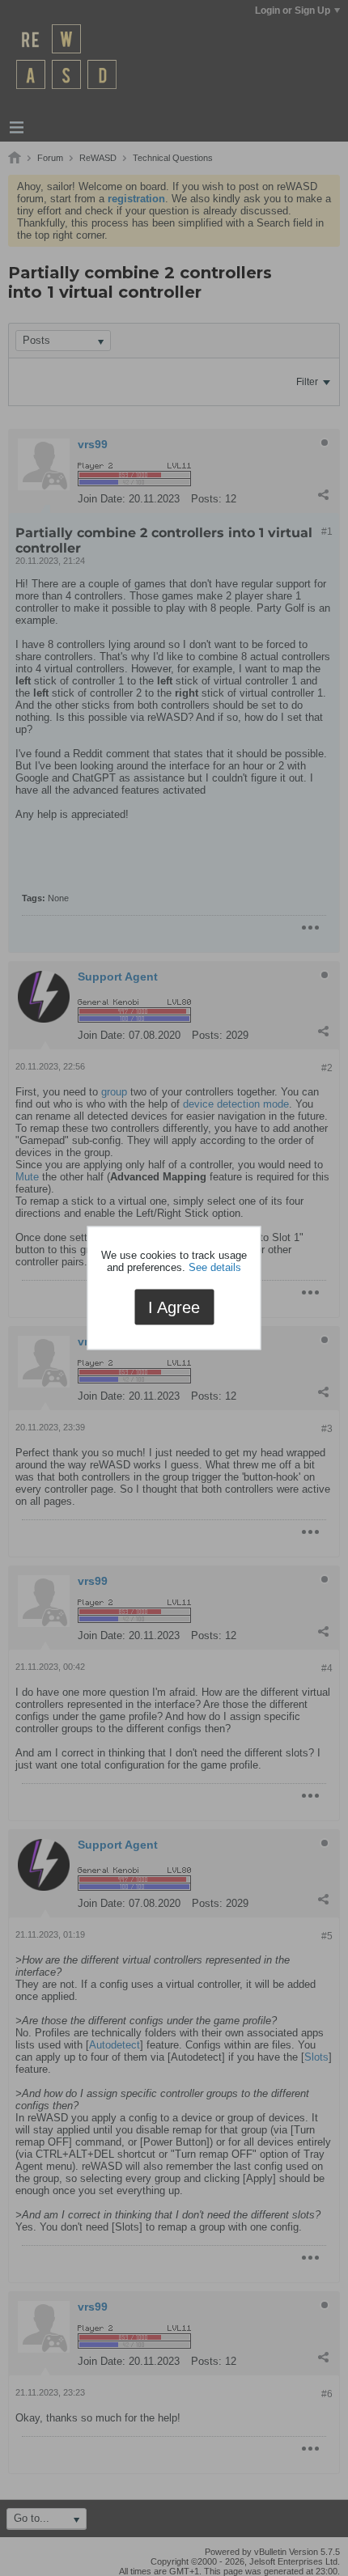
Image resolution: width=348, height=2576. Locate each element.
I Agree (174, 1307)
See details (215, 1267)
